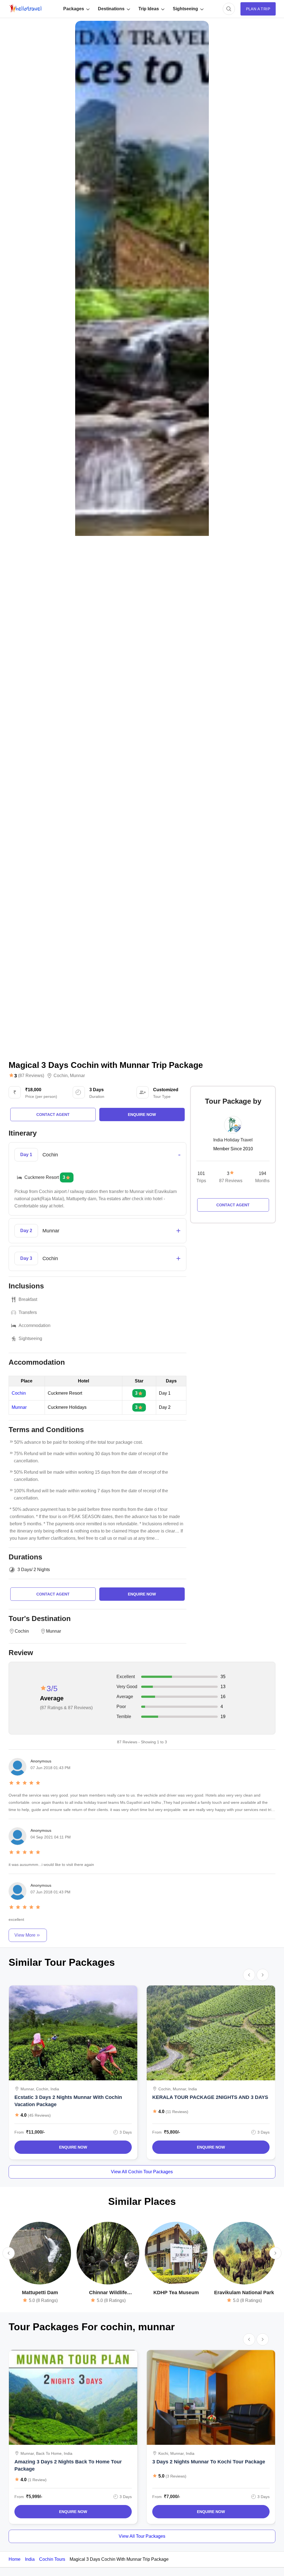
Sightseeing (185, 9)
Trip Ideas (149, 9)
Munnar (77, 1076)
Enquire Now (73, 2147)
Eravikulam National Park (244, 2293)
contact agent (53, 1115)
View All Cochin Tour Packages (142, 2172)
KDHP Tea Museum (176, 2293)
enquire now (142, 1115)
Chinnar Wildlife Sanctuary (108, 2293)
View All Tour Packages (142, 2536)
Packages (74, 9)
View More (25, 1935)
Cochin (61, 1076)
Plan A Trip (258, 9)
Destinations (111, 9)
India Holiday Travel (233, 1140)
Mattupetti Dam (40, 2293)
